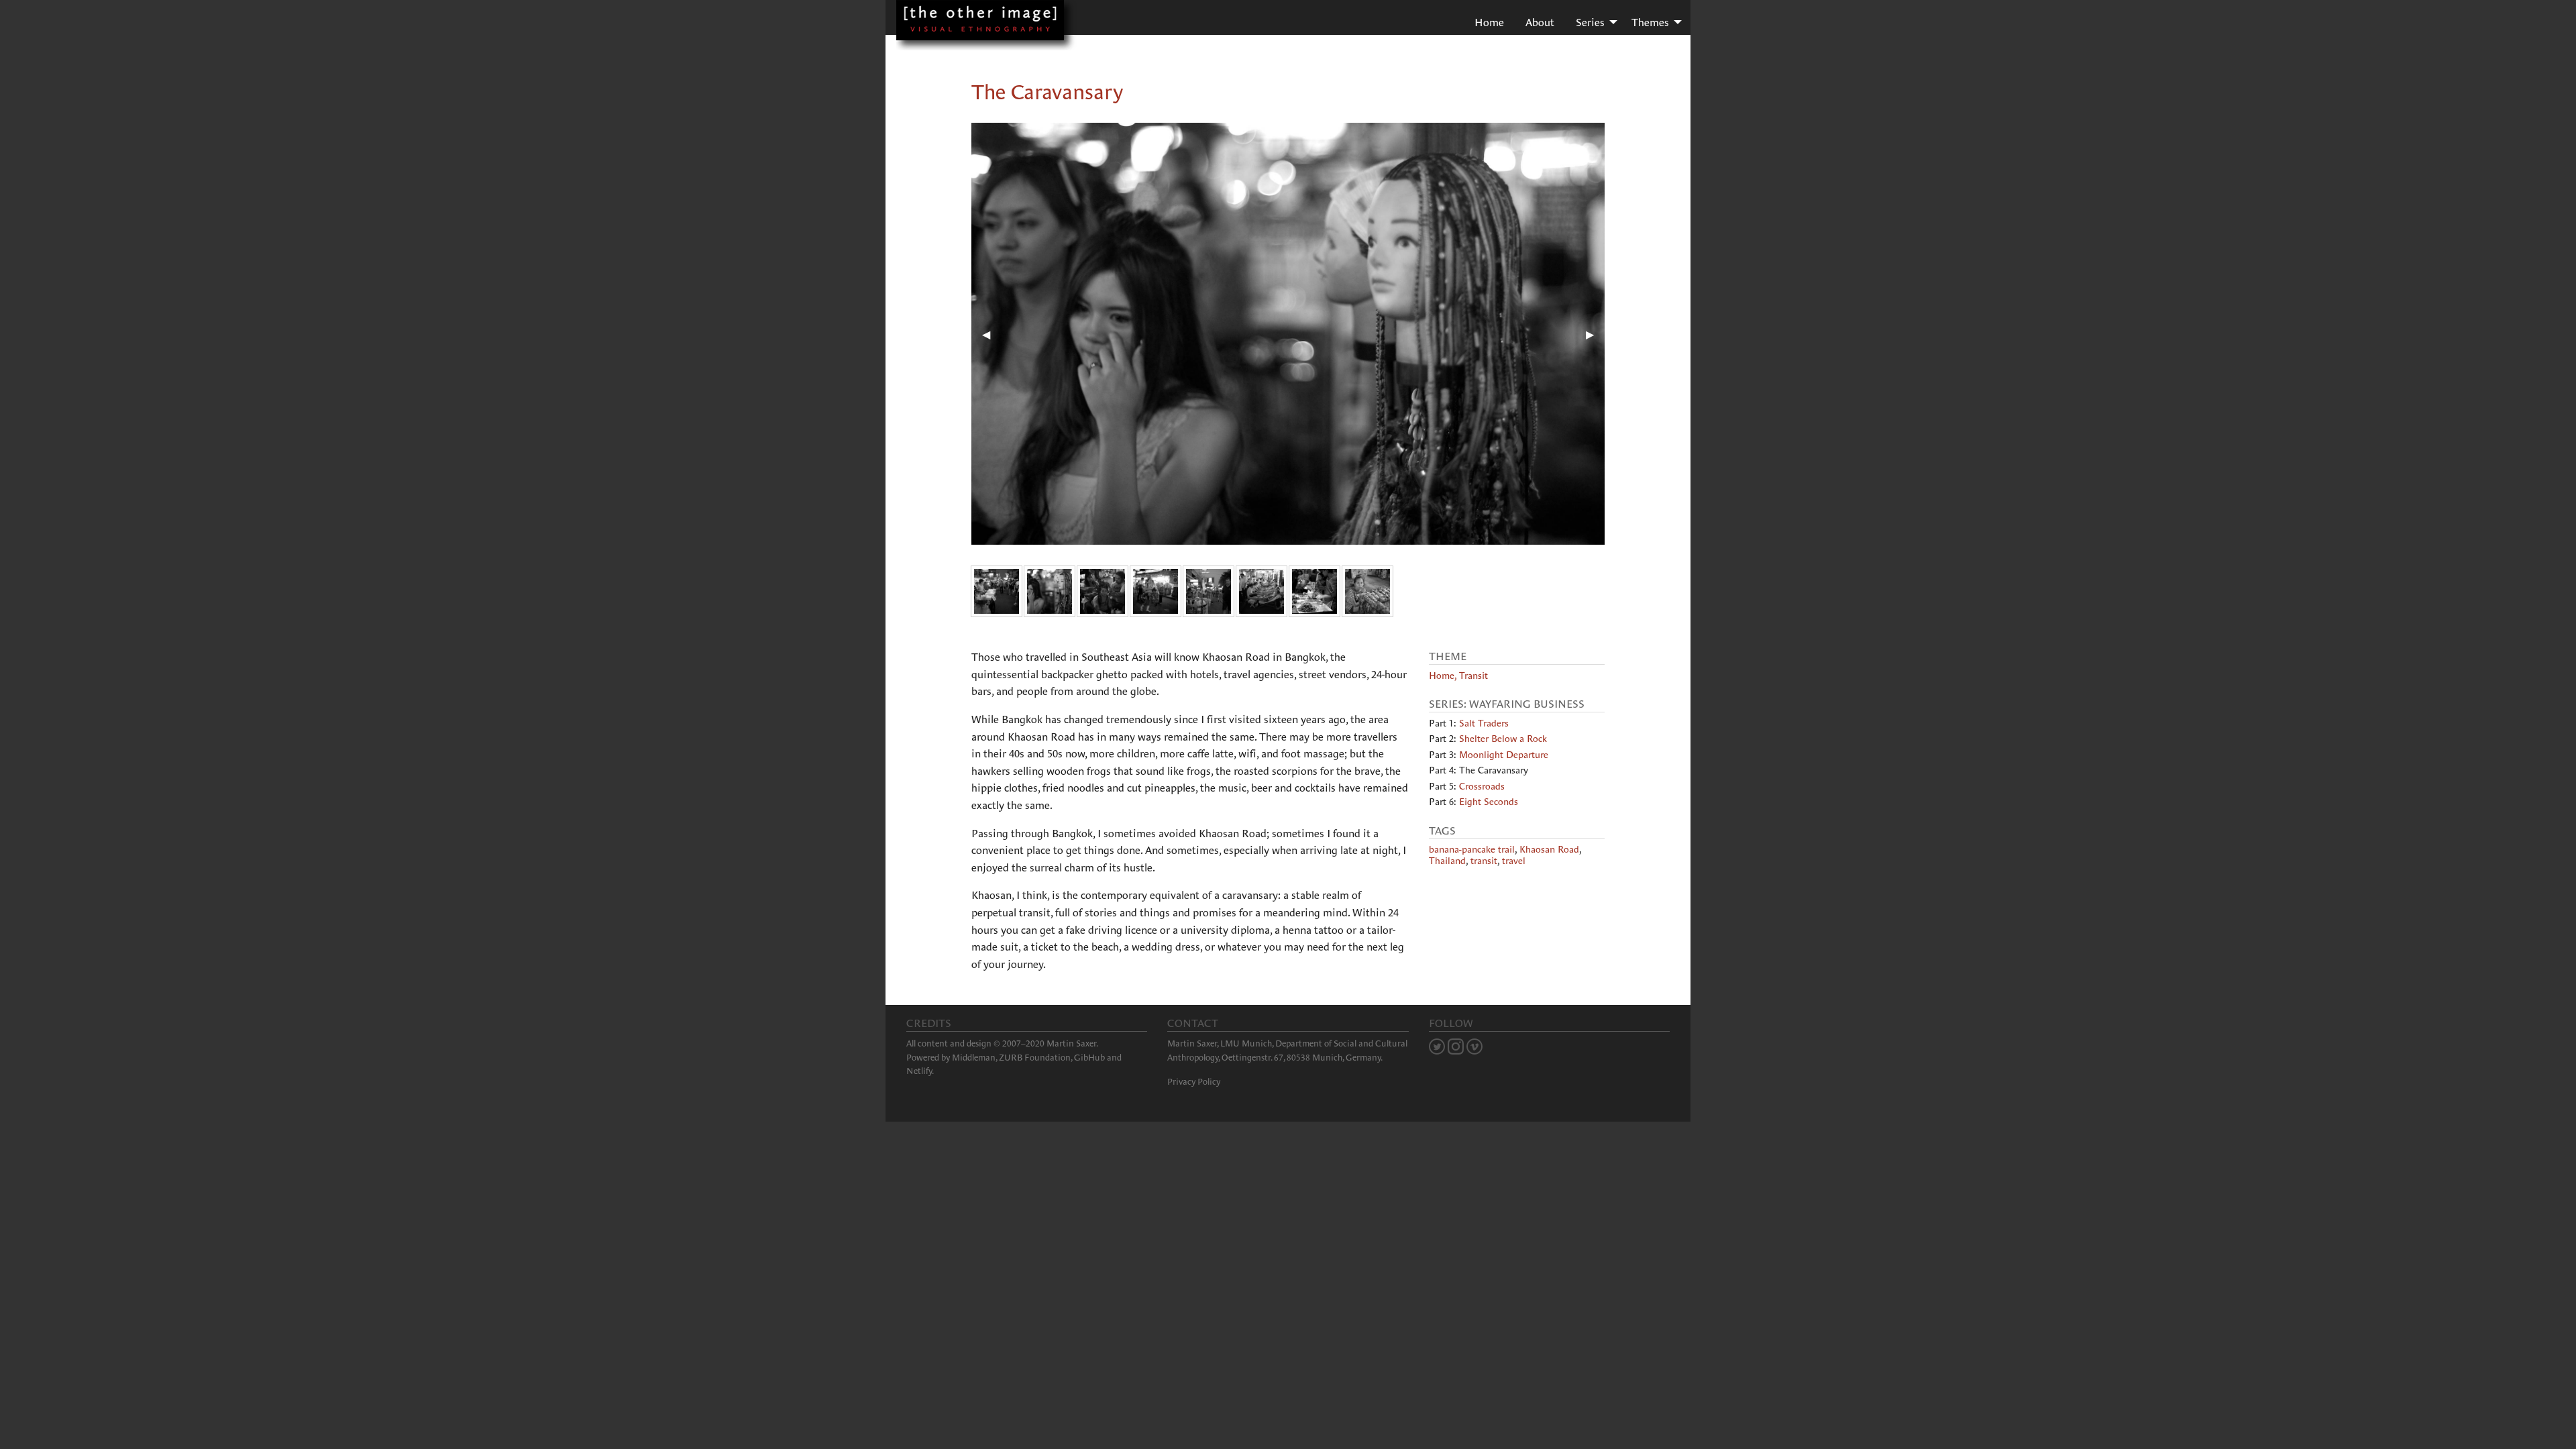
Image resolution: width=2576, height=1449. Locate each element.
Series (1590, 22)
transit (1484, 861)
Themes (1650, 22)
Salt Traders (1484, 723)
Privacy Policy (1194, 1082)
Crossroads (1482, 786)
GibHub (1089, 1058)
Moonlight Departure (1504, 755)
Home (1489, 22)
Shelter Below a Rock (1503, 739)
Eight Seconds (1489, 802)
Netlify (919, 1071)
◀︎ (991, 334)
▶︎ (1595, 334)
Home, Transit (1458, 676)
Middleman (974, 1058)
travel (1514, 861)
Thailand (1447, 861)
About (1540, 22)
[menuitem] (1489, 21)
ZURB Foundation (1035, 1058)
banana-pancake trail (1472, 849)
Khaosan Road (1549, 849)
